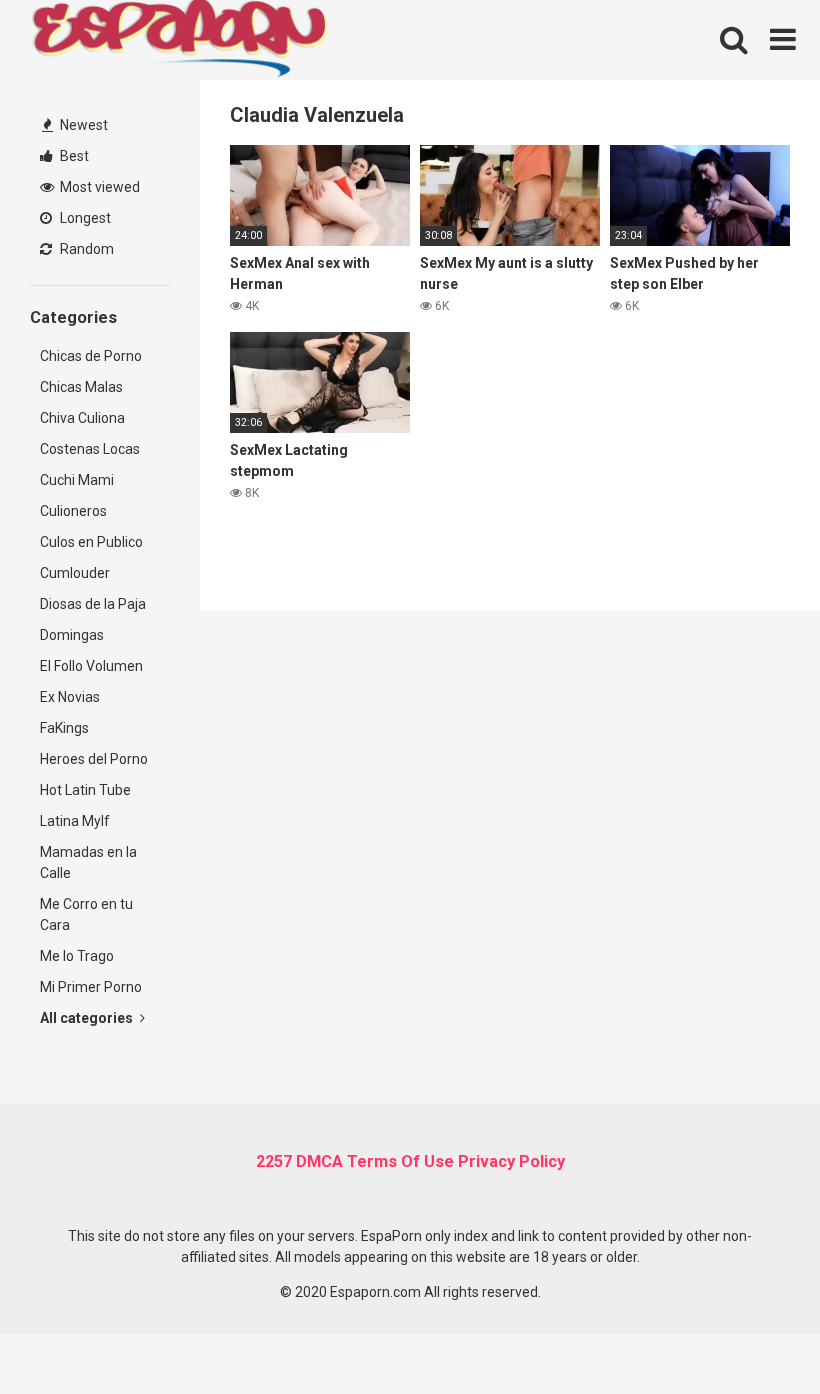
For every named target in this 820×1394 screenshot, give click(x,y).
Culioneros (73, 511)
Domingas (72, 635)
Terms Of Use (400, 1161)
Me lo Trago (77, 956)
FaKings (64, 728)
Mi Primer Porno (91, 987)
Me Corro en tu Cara (86, 914)
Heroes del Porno (94, 759)
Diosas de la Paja (93, 604)
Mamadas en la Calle (88, 862)
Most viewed (98, 187)
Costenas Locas (90, 449)
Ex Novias (70, 697)
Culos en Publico (91, 542)
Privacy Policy (511, 1161)
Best (73, 156)
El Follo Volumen (91, 666)
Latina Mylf (75, 821)
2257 (274, 1161)
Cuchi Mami (77, 480)
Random (85, 249)
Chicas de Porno (91, 356)
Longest (84, 218)
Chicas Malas (81, 387)
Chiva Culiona (82, 418)
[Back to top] (753, 1333)
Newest (82, 125)
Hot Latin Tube (85, 790)
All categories (88, 1018)
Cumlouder (75, 573)
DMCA (319, 1161)
